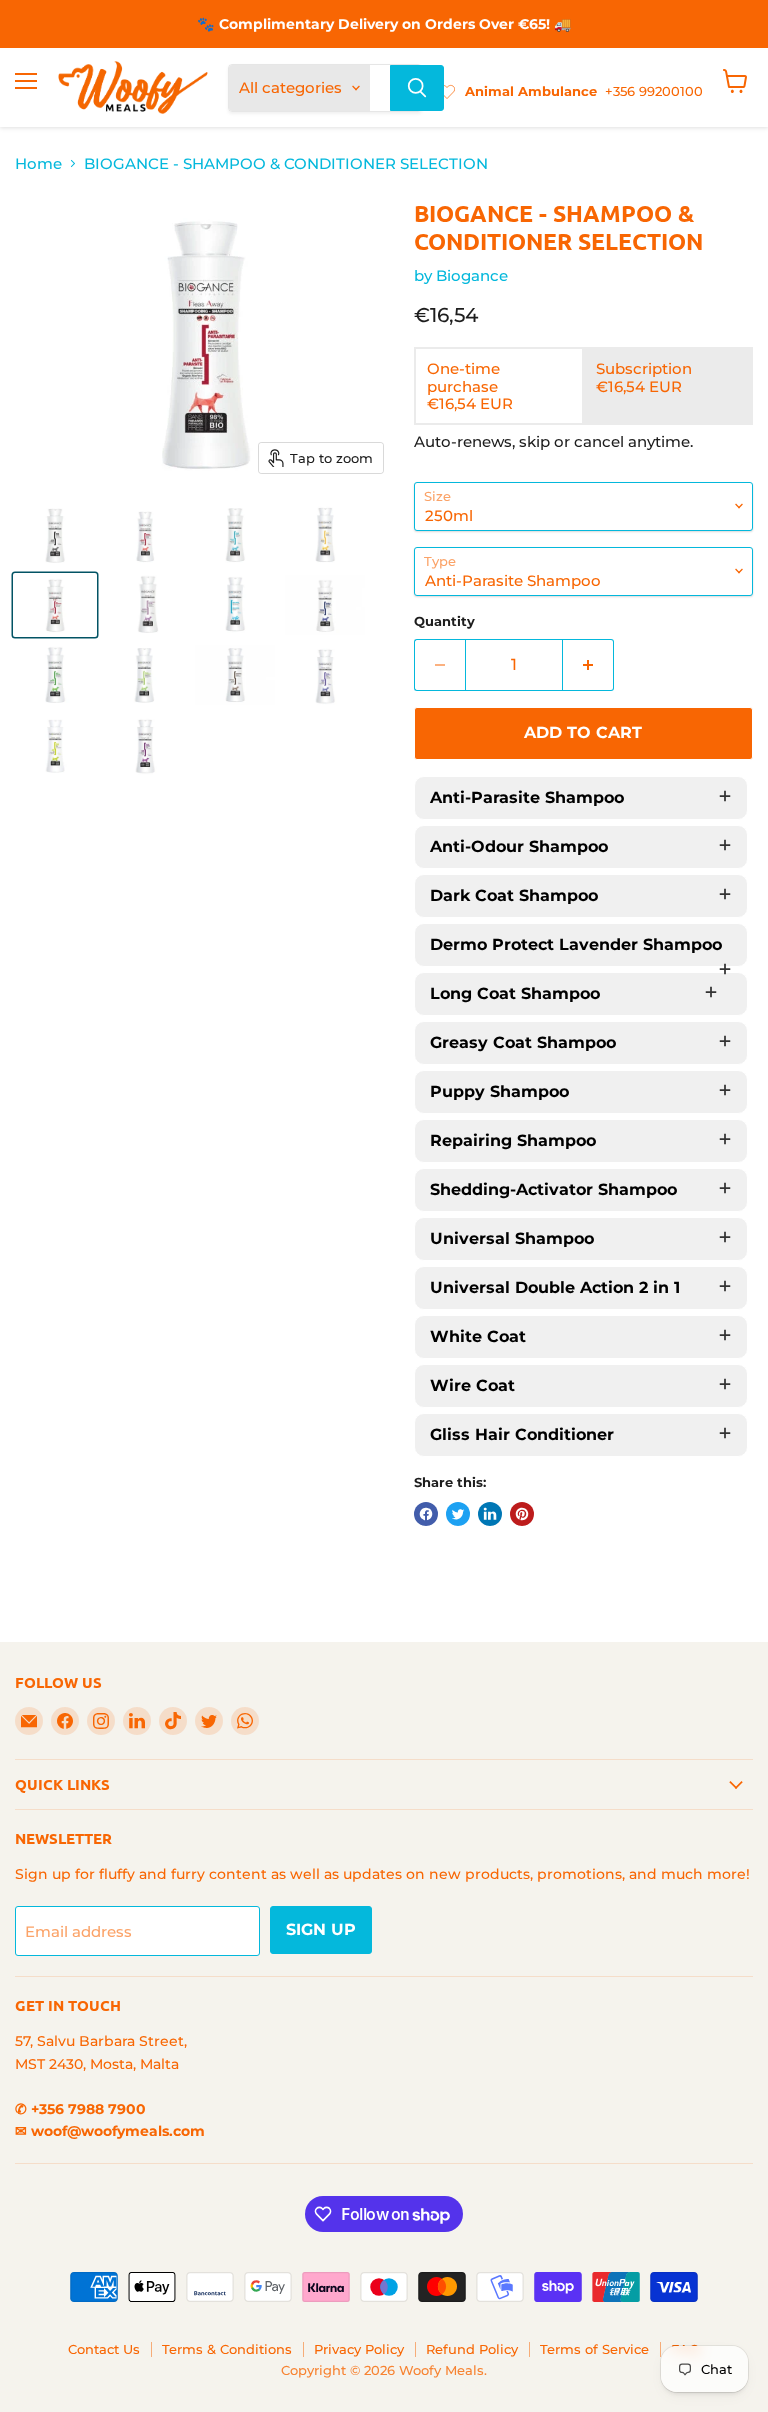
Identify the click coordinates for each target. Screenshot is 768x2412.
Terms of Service (594, 2349)
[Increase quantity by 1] (588, 665)
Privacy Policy (359, 2349)
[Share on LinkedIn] (490, 1514)
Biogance (472, 275)
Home (38, 163)
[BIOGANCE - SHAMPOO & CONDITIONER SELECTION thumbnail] (55, 535)
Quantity (444, 621)
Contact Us (104, 2349)
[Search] (417, 88)
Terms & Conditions (227, 2349)
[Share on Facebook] (426, 1514)
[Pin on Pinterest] (522, 1514)
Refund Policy (472, 2349)
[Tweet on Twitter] (458, 1514)
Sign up (321, 1929)
